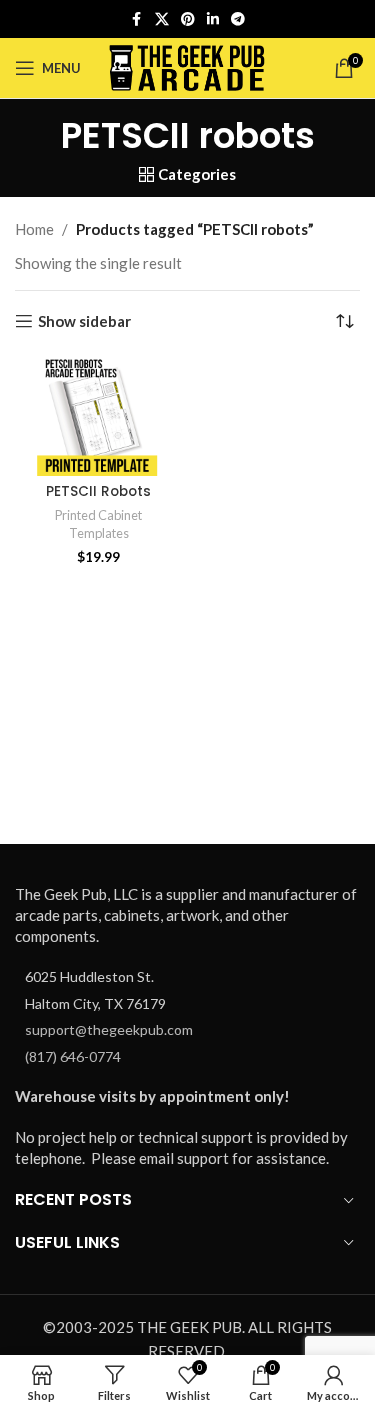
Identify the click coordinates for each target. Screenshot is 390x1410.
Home (34, 229)
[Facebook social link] (137, 19)
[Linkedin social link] (213, 19)
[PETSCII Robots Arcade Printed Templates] (99, 416)
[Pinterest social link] (188, 19)
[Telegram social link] (238, 19)
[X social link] (162, 19)
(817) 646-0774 (73, 1056)
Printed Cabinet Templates (98, 524)
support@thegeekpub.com (109, 1029)
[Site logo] (187, 66)
